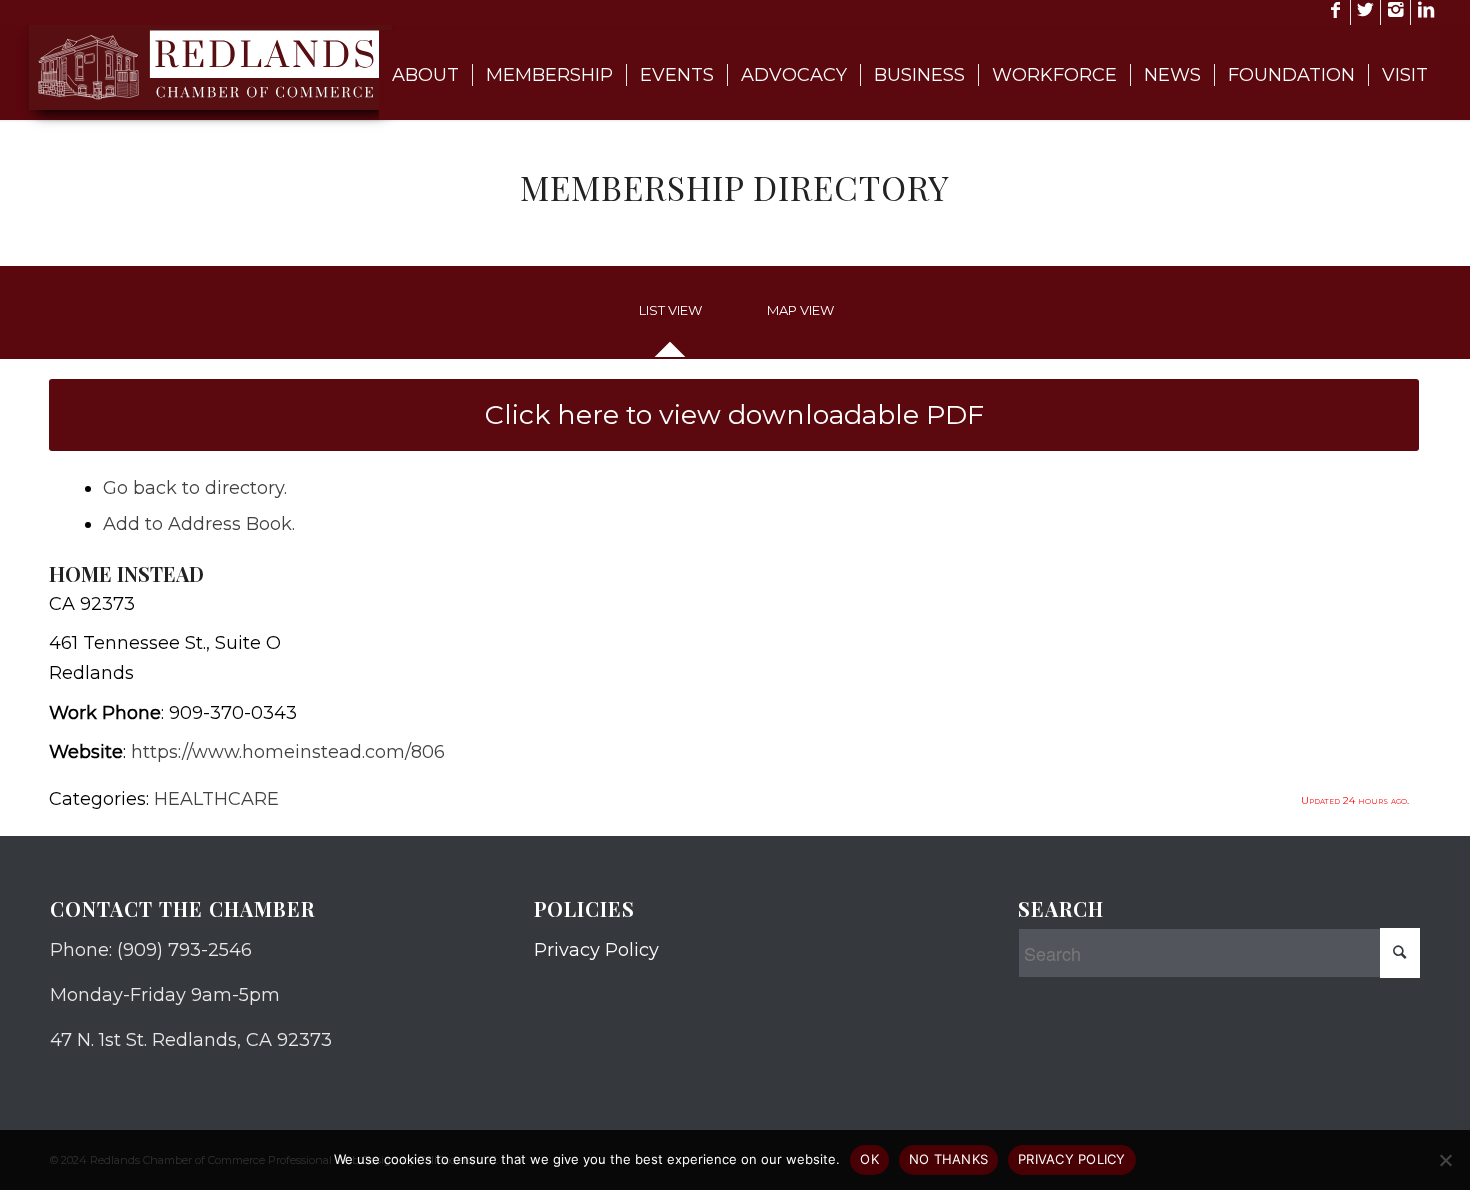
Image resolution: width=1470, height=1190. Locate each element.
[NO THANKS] (1445, 1160)
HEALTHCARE (216, 799)
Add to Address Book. (199, 524)
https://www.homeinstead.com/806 (288, 752)
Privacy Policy (596, 950)
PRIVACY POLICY (1072, 1159)
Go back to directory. (195, 488)
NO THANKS (948, 1159)
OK (869, 1159)
